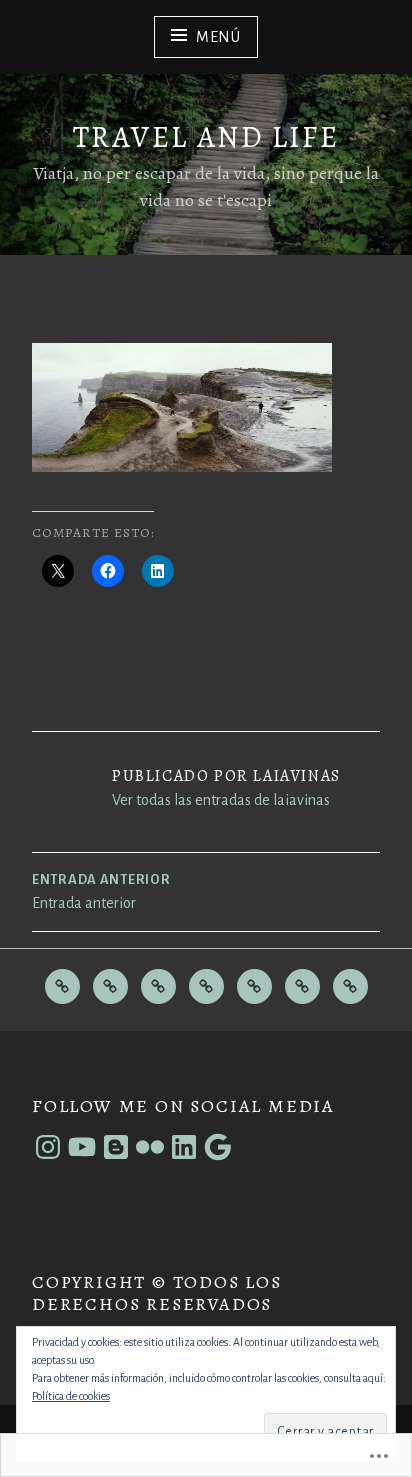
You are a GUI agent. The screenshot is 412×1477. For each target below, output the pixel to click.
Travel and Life (206, 137)
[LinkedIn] (184, 1147)
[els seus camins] (158, 986)
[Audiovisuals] (302, 986)
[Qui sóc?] (350, 986)
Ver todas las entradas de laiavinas (221, 800)
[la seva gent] (110, 986)
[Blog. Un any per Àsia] (254, 986)
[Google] (218, 1147)
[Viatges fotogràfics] (206, 986)
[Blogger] (116, 1147)
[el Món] (62, 986)
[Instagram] (48, 1147)
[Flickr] (150, 1147)
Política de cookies (71, 1396)
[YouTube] (82, 1147)
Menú (218, 37)
